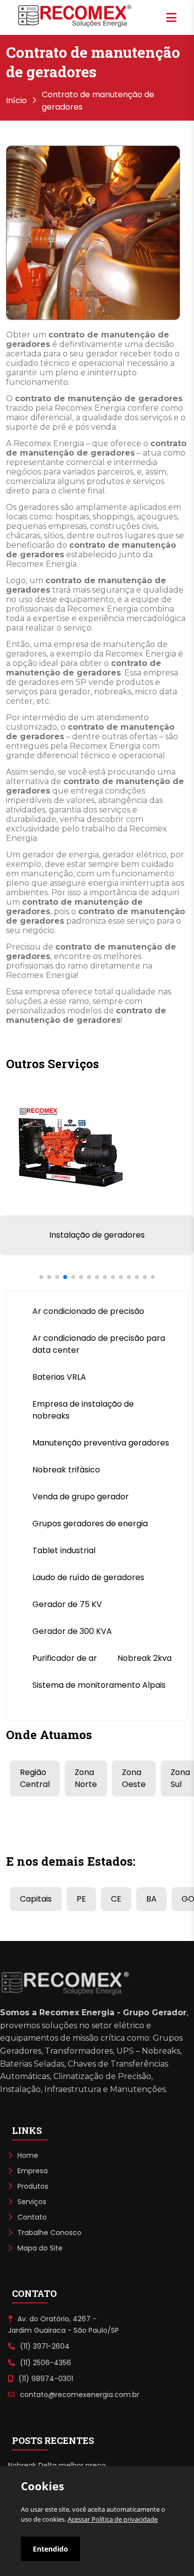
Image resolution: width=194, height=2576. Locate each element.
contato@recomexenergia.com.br (80, 2395)
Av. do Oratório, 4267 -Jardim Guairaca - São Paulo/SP (63, 2324)
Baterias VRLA (59, 1377)
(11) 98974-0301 (46, 2379)
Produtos (33, 2186)
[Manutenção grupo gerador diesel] (69, 1209)
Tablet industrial (64, 1550)
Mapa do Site (40, 2248)
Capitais (36, 1899)
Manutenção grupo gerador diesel (97, 1235)
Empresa (33, 2171)
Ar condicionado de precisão (88, 1311)
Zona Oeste (134, 1778)
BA (151, 1899)
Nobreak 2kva (145, 1658)
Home (28, 2155)
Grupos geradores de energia (90, 1524)
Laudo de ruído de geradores (88, 1577)
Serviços (32, 2202)
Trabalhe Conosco (49, 2233)
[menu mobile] (171, 17)
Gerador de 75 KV (67, 1604)
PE (81, 1899)
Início (16, 100)
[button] (41, 1277)
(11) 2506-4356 (46, 2363)
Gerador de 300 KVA (72, 1631)
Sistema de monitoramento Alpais (99, 1685)
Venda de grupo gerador (81, 1497)
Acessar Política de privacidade (113, 2519)
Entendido (50, 2549)
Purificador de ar (65, 1658)
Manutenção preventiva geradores (101, 1443)
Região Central (35, 1778)
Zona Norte (86, 1778)
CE (116, 1899)
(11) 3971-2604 (45, 2346)
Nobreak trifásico (66, 1470)
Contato (32, 2217)
